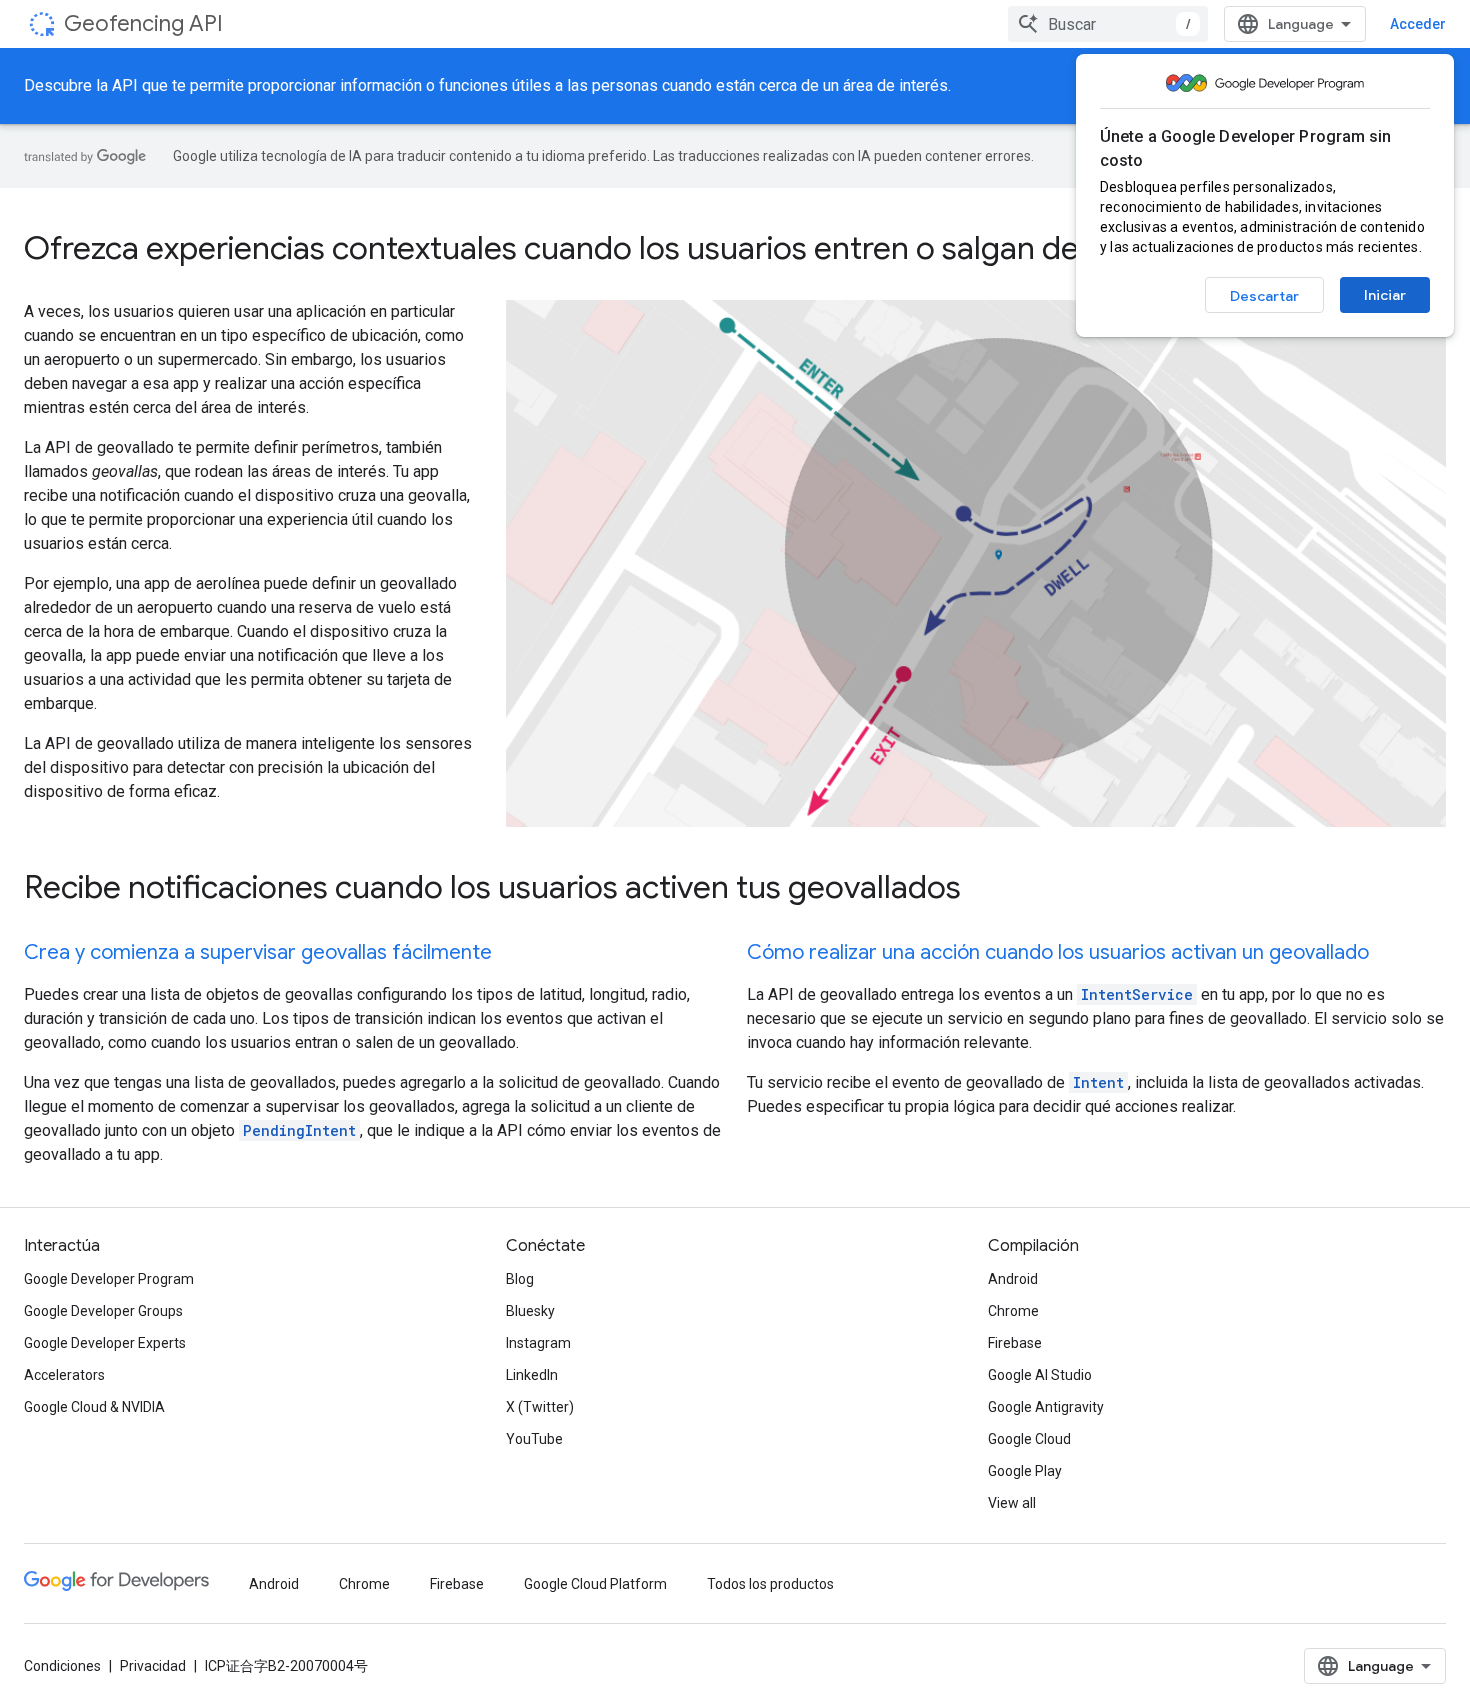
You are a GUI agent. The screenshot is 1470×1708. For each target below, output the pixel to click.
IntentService (1137, 994)
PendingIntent (299, 1130)
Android (1013, 1279)
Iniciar (1385, 295)
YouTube (534, 1439)
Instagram (538, 1343)
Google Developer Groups (103, 1311)
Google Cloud (1029, 1439)
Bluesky (530, 1311)
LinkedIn (532, 1375)
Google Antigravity (1046, 1407)
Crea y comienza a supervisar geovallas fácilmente (258, 952)
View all (1012, 1503)
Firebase (1015, 1343)
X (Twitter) (540, 1407)
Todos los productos (770, 1584)
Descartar (1264, 296)
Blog (520, 1279)
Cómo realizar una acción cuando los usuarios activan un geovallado (1058, 952)
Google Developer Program (109, 1279)
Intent (1098, 1082)
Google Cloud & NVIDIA (94, 1407)
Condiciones (62, 1666)
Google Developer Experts (105, 1343)
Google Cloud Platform (595, 1584)
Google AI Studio (1040, 1375)
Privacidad (153, 1666)
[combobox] (1108, 24)
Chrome (1013, 1311)
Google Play (1025, 1471)
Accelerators (64, 1375)
